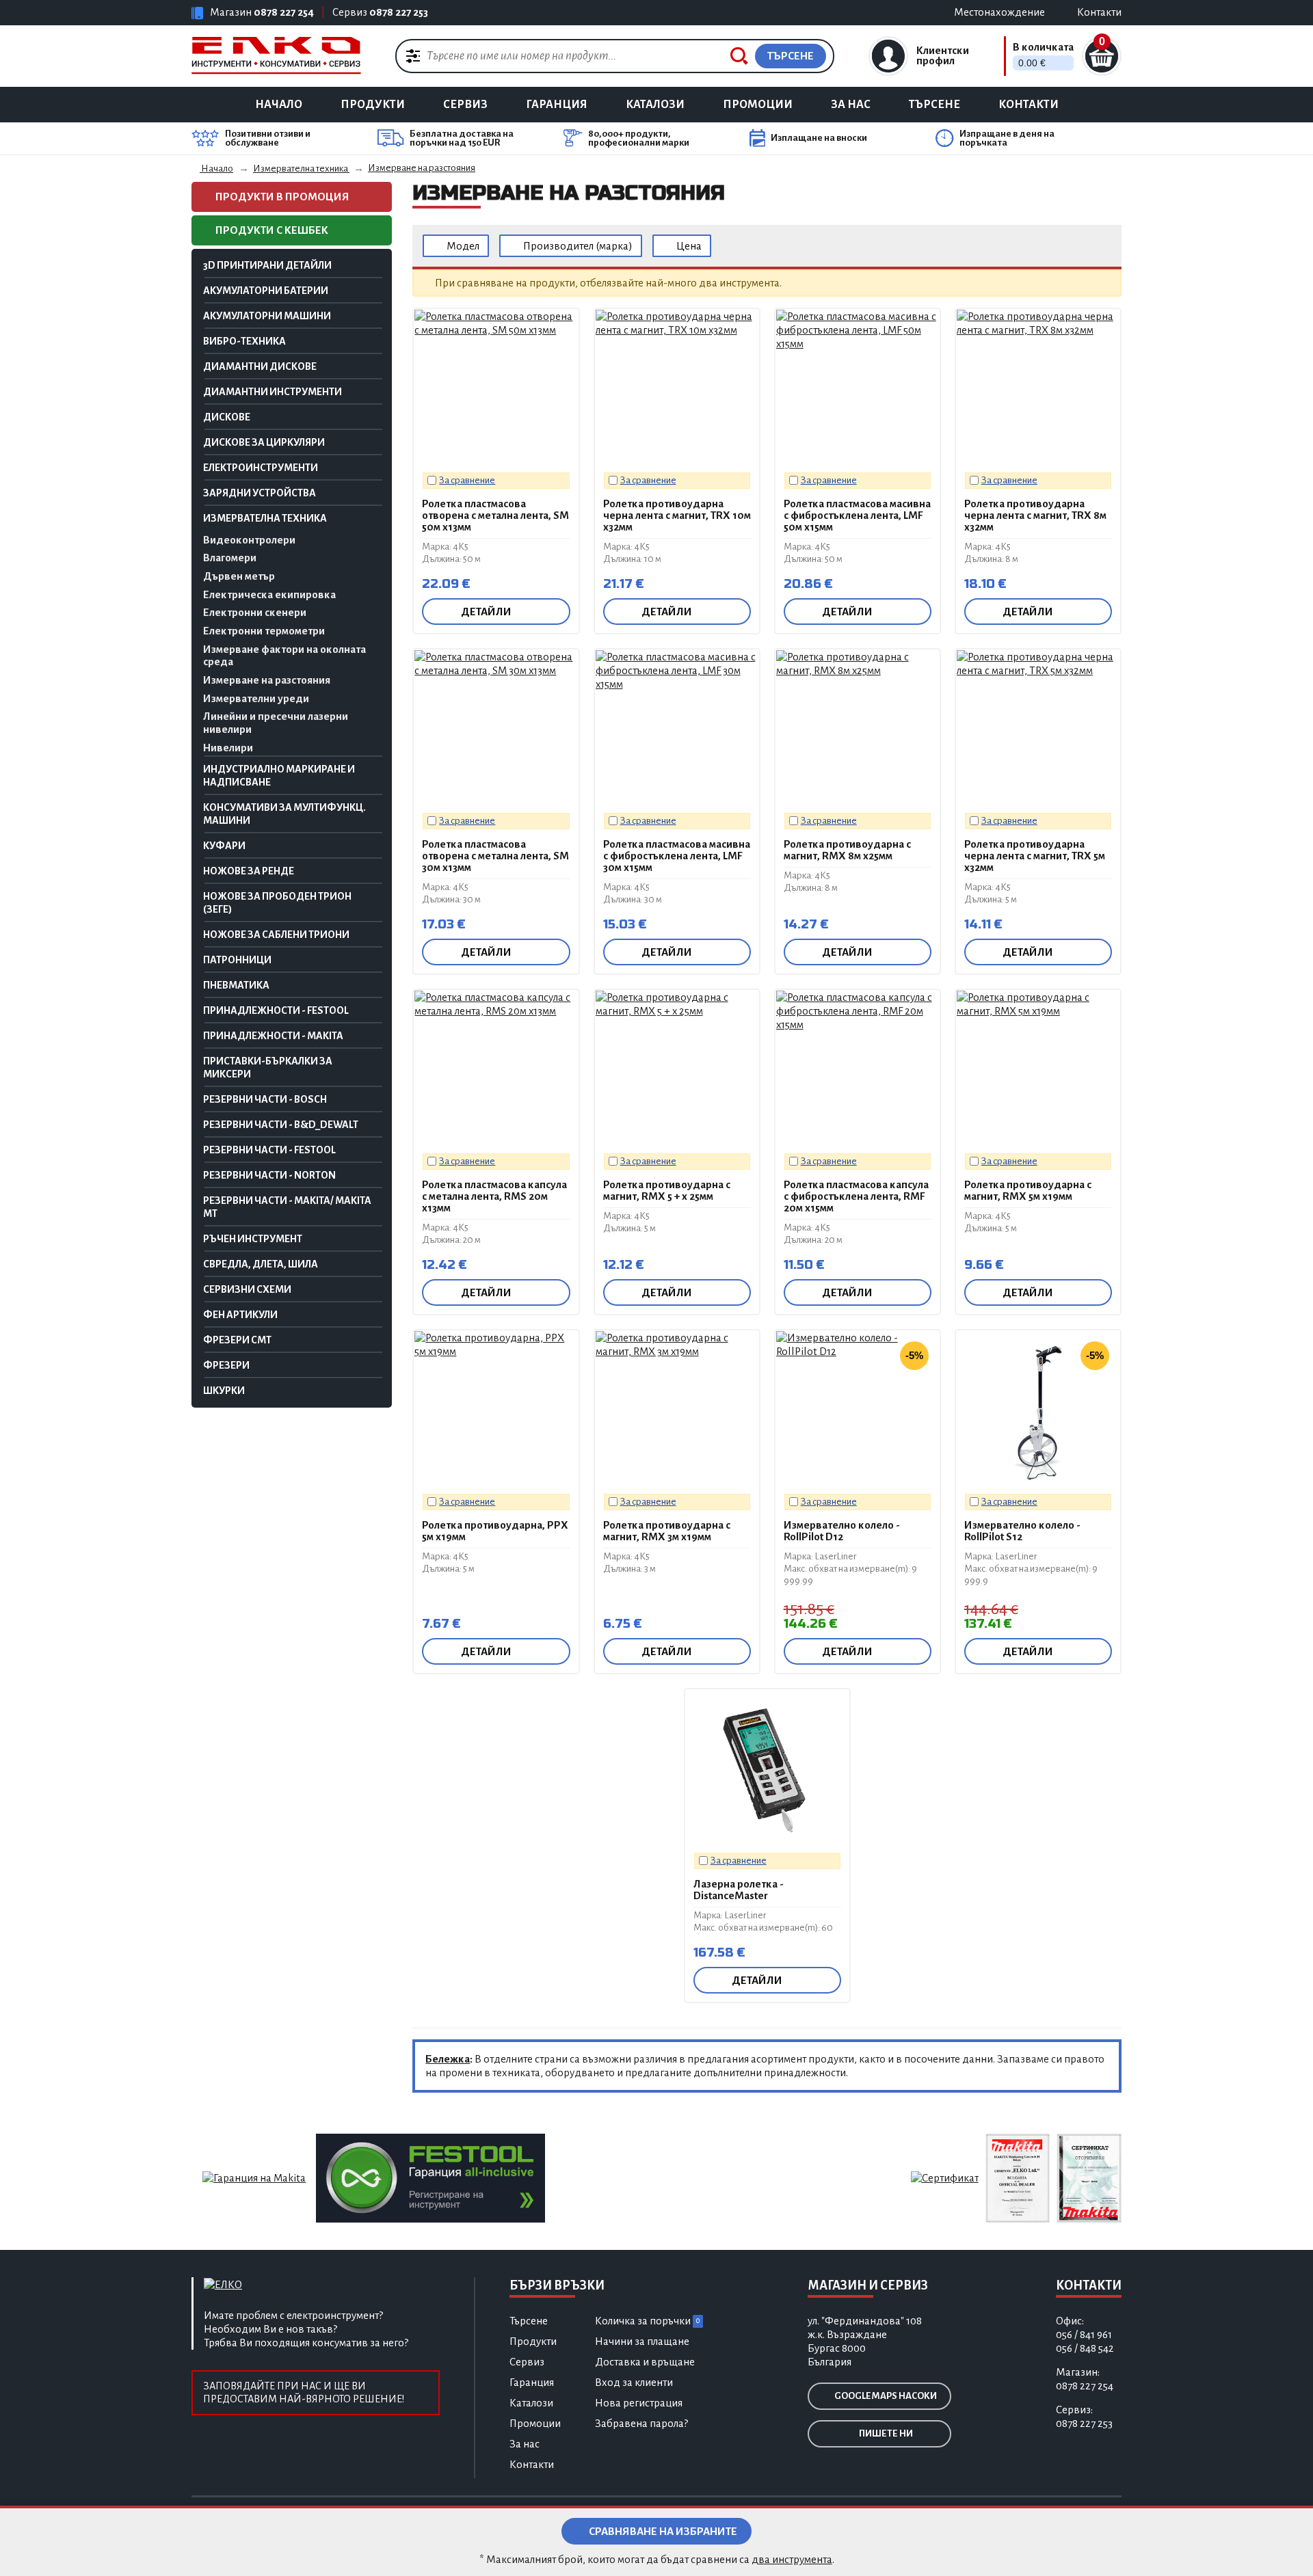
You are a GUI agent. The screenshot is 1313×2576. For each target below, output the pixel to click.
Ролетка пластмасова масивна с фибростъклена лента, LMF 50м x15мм (857, 515)
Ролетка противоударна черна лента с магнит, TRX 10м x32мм (677, 515)
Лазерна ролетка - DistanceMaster (739, 1890)
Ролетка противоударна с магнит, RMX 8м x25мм (847, 850)
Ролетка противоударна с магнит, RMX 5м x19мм (1028, 1190)
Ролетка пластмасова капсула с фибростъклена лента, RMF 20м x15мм (856, 1196)
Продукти (373, 105)
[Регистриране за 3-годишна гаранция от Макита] (254, 2177)
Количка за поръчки (647, 2321)
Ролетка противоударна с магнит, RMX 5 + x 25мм (667, 1190)
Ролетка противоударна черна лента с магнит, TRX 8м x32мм (1035, 515)
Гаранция (557, 105)
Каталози (655, 105)
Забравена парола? (641, 2423)
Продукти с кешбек (271, 230)
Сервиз (465, 105)
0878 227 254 (284, 12)
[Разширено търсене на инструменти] (413, 55)
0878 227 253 (399, 12)
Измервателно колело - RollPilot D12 (842, 1531)
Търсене (934, 105)
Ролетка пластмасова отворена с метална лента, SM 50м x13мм (495, 515)
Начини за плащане (642, 2341)
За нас (851, 105)
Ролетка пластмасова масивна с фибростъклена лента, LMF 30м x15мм (677, 856)
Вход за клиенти (634, 2382)
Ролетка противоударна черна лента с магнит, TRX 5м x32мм (1035, 856)
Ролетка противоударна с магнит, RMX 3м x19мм (667, 1531)
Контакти (1029, 105)
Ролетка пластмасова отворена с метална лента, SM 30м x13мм (495, 856)
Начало (279, 105)
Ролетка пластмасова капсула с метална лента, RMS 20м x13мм (494, 1196)
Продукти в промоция (281, 197)
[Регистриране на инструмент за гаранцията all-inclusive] (430, 2177)
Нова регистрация (639, 2403)
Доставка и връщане (645, 2362)
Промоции (758, 105)
